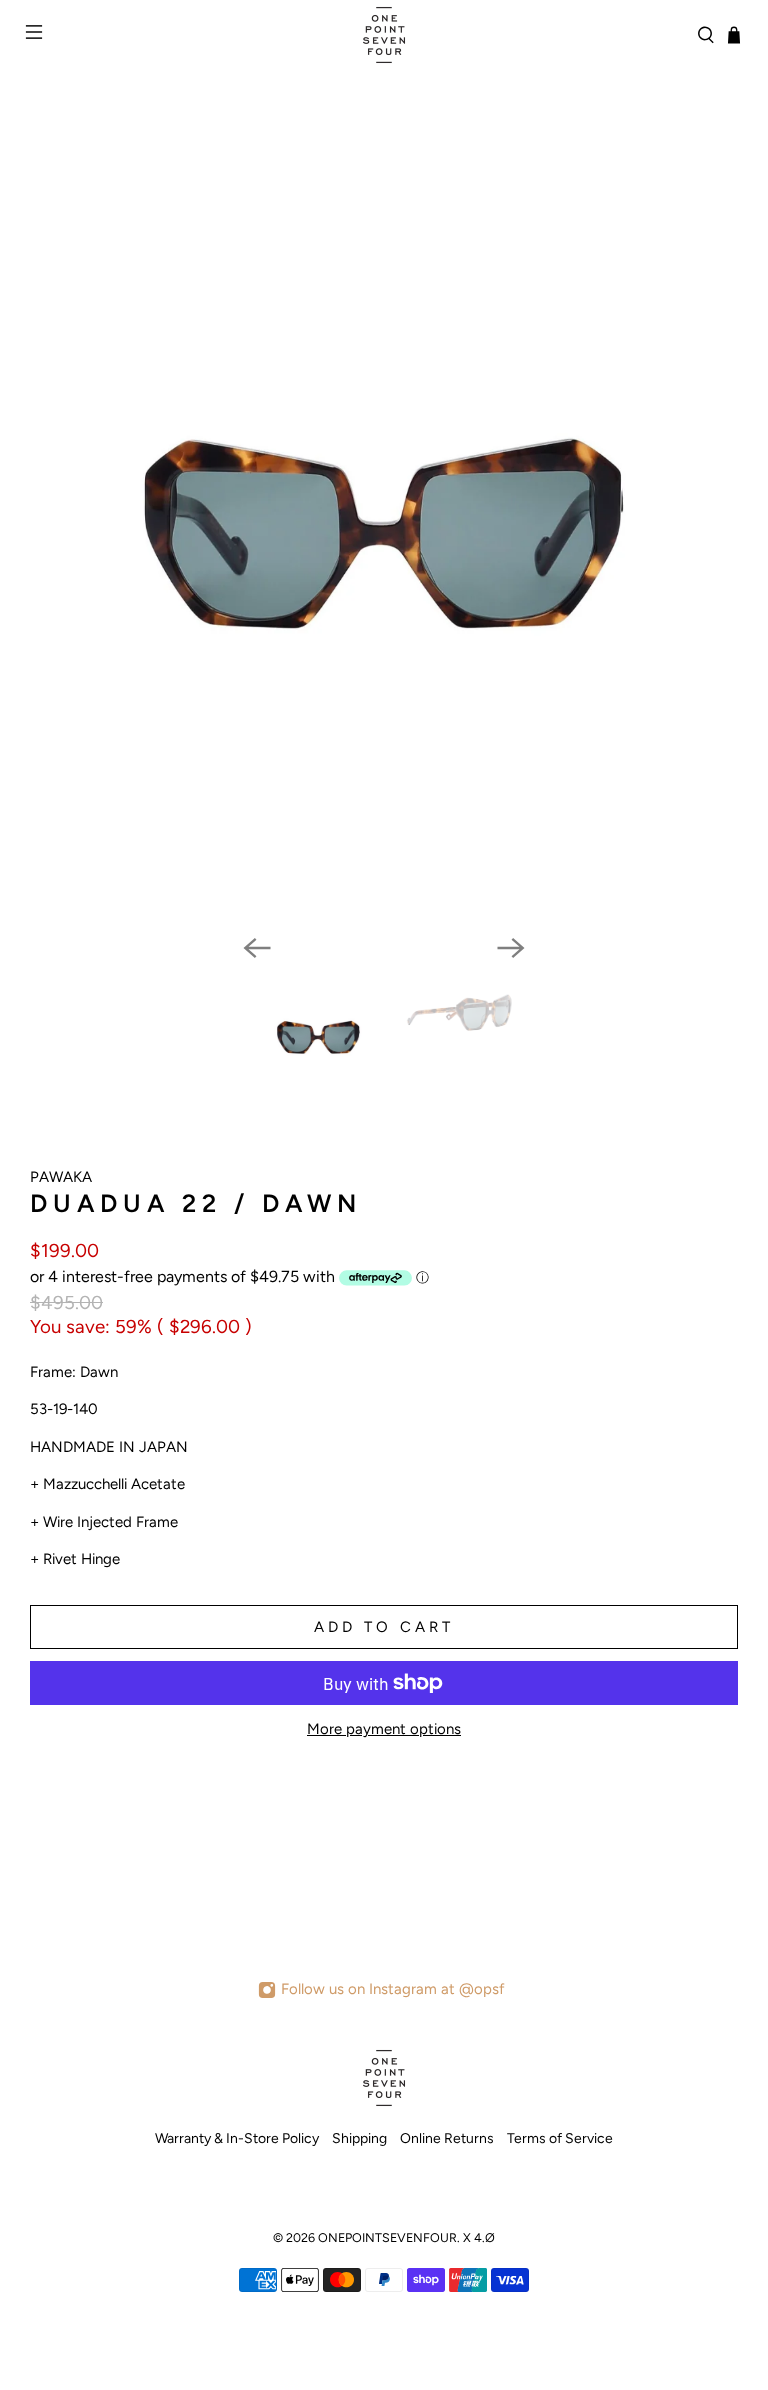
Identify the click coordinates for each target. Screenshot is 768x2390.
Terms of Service (560, 2138)
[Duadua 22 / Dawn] (384, 544)
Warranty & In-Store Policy (237, 2138)
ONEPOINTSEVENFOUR (387, 2237)
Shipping (359, 2138)
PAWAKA (61, 1177)
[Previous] (257, 948)
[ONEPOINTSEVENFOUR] (384, 35)
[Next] (511, 948)
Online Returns (447, 2138)
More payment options (384, 1729)
